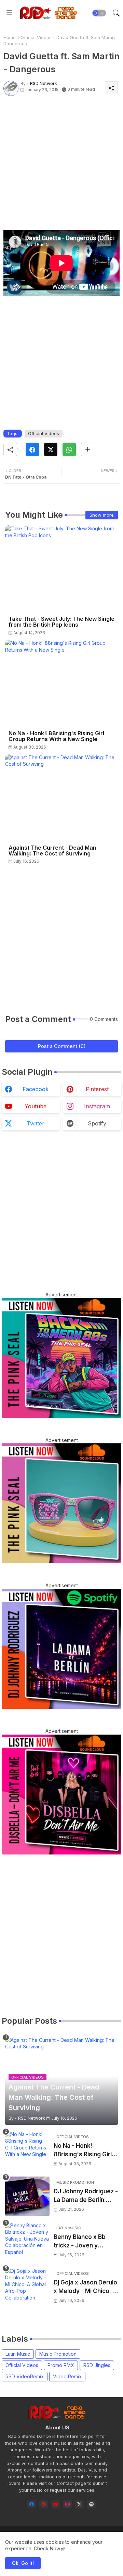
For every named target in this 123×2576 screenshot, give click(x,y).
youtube (36, 1106)
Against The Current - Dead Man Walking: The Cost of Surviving (52, 851)
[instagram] (67, 2504)
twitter (36, 1123)
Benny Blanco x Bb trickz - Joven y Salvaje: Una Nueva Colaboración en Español (81, 2242)
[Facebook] (32, 449)
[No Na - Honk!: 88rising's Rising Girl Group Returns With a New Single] (27, 2151)
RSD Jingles (97, 2365)
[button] (99, 13)
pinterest (97, 1089)
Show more (102, 515)
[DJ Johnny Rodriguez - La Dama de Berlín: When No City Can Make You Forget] (27, 2196)
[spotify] (91, 2504)
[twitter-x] (79, 2504)
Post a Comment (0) (62, 1046)
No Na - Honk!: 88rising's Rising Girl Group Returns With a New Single (56, 736)
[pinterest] (44, 2504)
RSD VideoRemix (25, 2376)
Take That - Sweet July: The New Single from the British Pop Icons (61, 622)
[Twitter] (51, 449)
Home (10, 37)
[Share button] (88, 449)
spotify (97, 1123)
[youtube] (56, 2504)
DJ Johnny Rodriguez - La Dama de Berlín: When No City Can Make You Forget (86, 2196)
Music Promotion (58, 2354)
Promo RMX (61, 2365)
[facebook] (32, 2504)
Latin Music (18, 2354)
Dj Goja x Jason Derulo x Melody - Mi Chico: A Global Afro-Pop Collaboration (85, 2287)
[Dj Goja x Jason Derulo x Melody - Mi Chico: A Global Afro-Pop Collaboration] (27, 2287)
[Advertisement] (61, 166)
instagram (97, 1106)
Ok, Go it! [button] (23, 2563)
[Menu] (9, 13)
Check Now (47, 2548)
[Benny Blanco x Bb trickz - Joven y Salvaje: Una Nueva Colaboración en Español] (27, 2242)
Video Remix (67, 2376)
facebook (36, 1089)
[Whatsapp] (69, 449)
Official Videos (36, 37)
